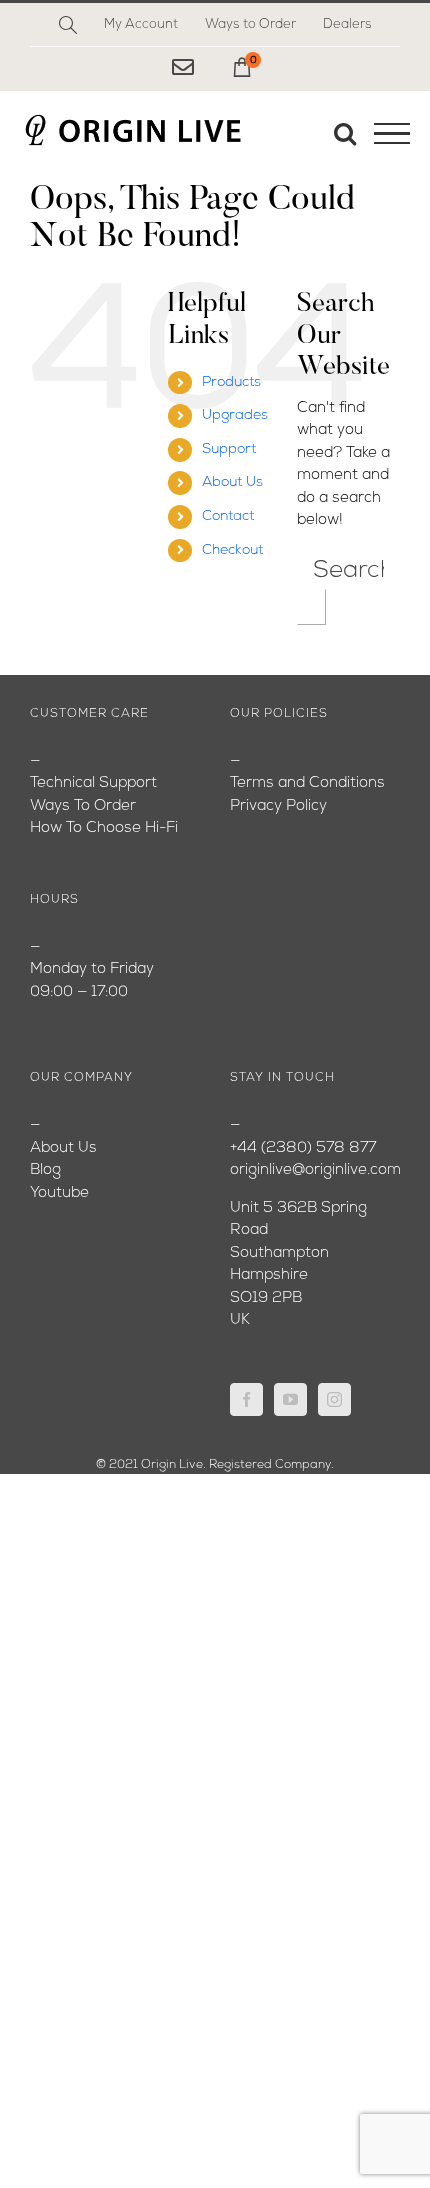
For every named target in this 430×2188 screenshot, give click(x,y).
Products (231, 382)
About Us (232, 482)
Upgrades (235, 415)
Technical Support (93, 783)
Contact (228, 516)
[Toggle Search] (345, 133)
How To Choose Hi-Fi (104, 828)
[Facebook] (246, 1399)
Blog (45, 1170)
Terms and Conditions (307, 783)
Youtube (59, 1193)
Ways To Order (83, 806)
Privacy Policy (278, 806)
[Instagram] (334, 1399)
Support (229, 449)
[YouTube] (290, 1399)
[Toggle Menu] (392, 134)
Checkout (232, 550)
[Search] (68, 25)
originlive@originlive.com (315, 1170)
